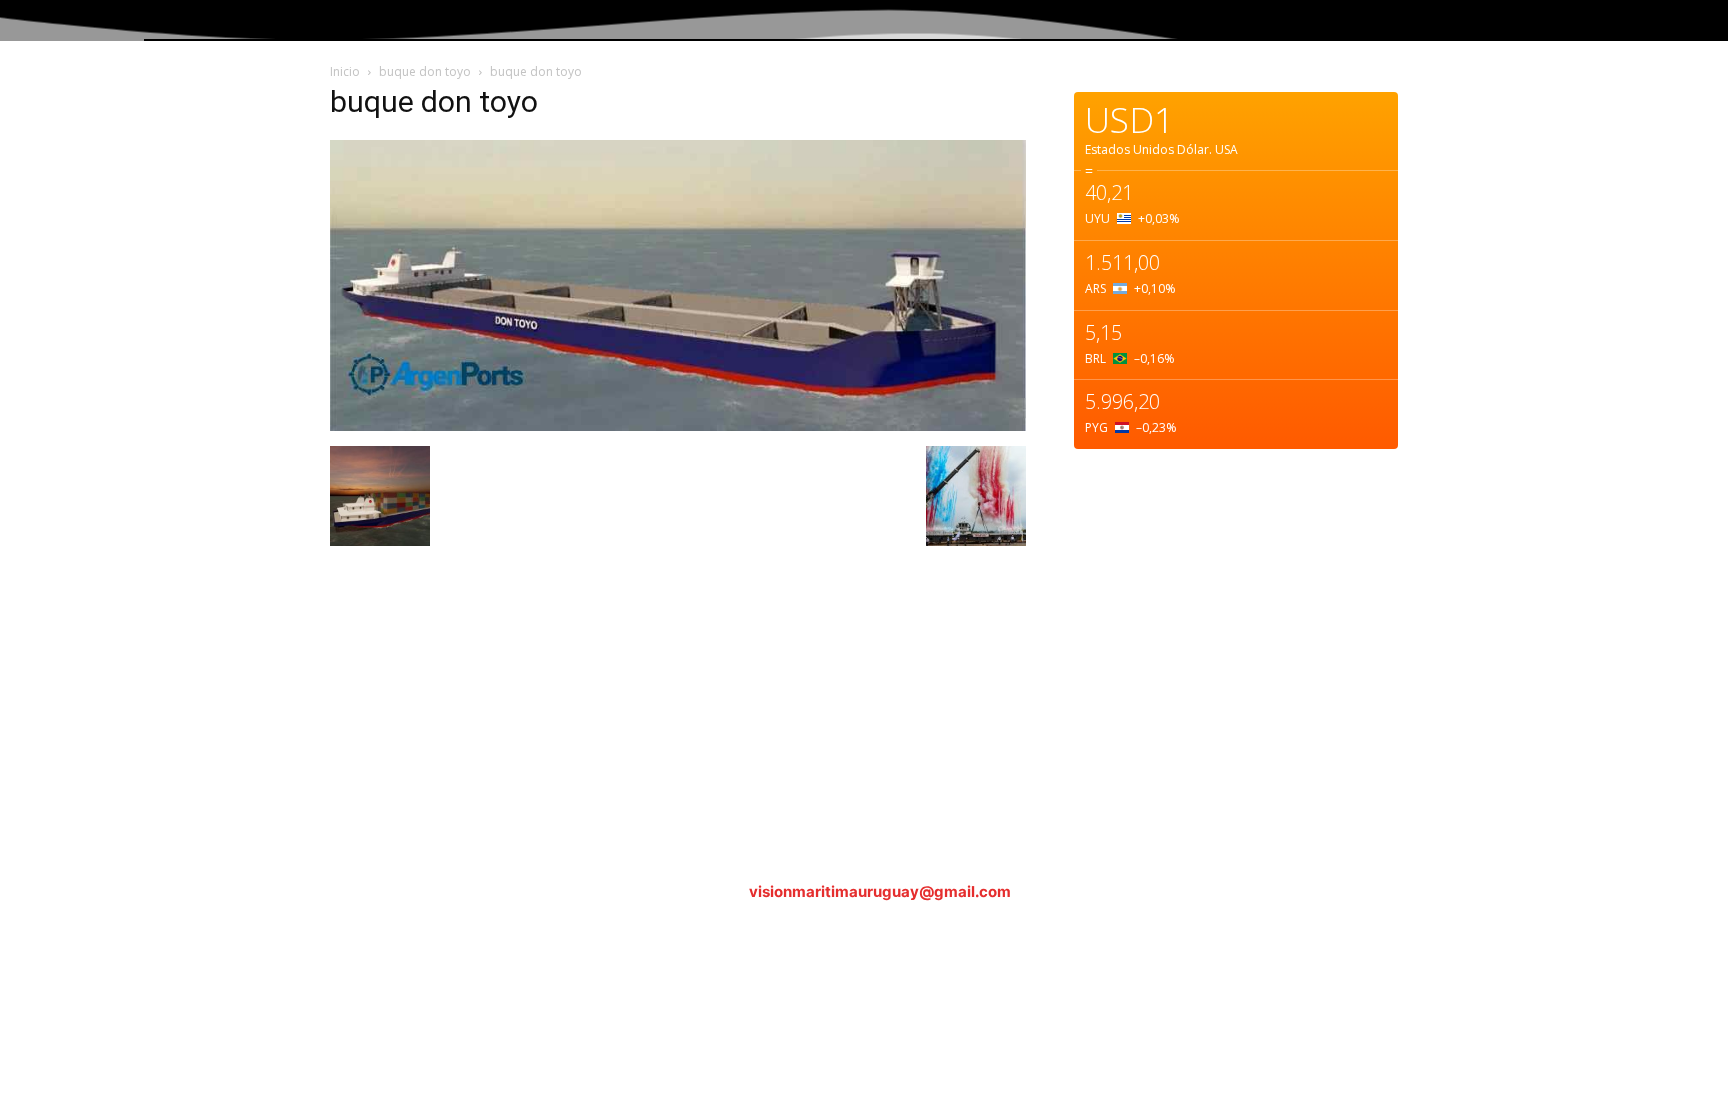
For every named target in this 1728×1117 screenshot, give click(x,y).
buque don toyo (425, 71)
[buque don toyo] (678, 425)
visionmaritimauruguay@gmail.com (880, 891)
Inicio (345, 71)
